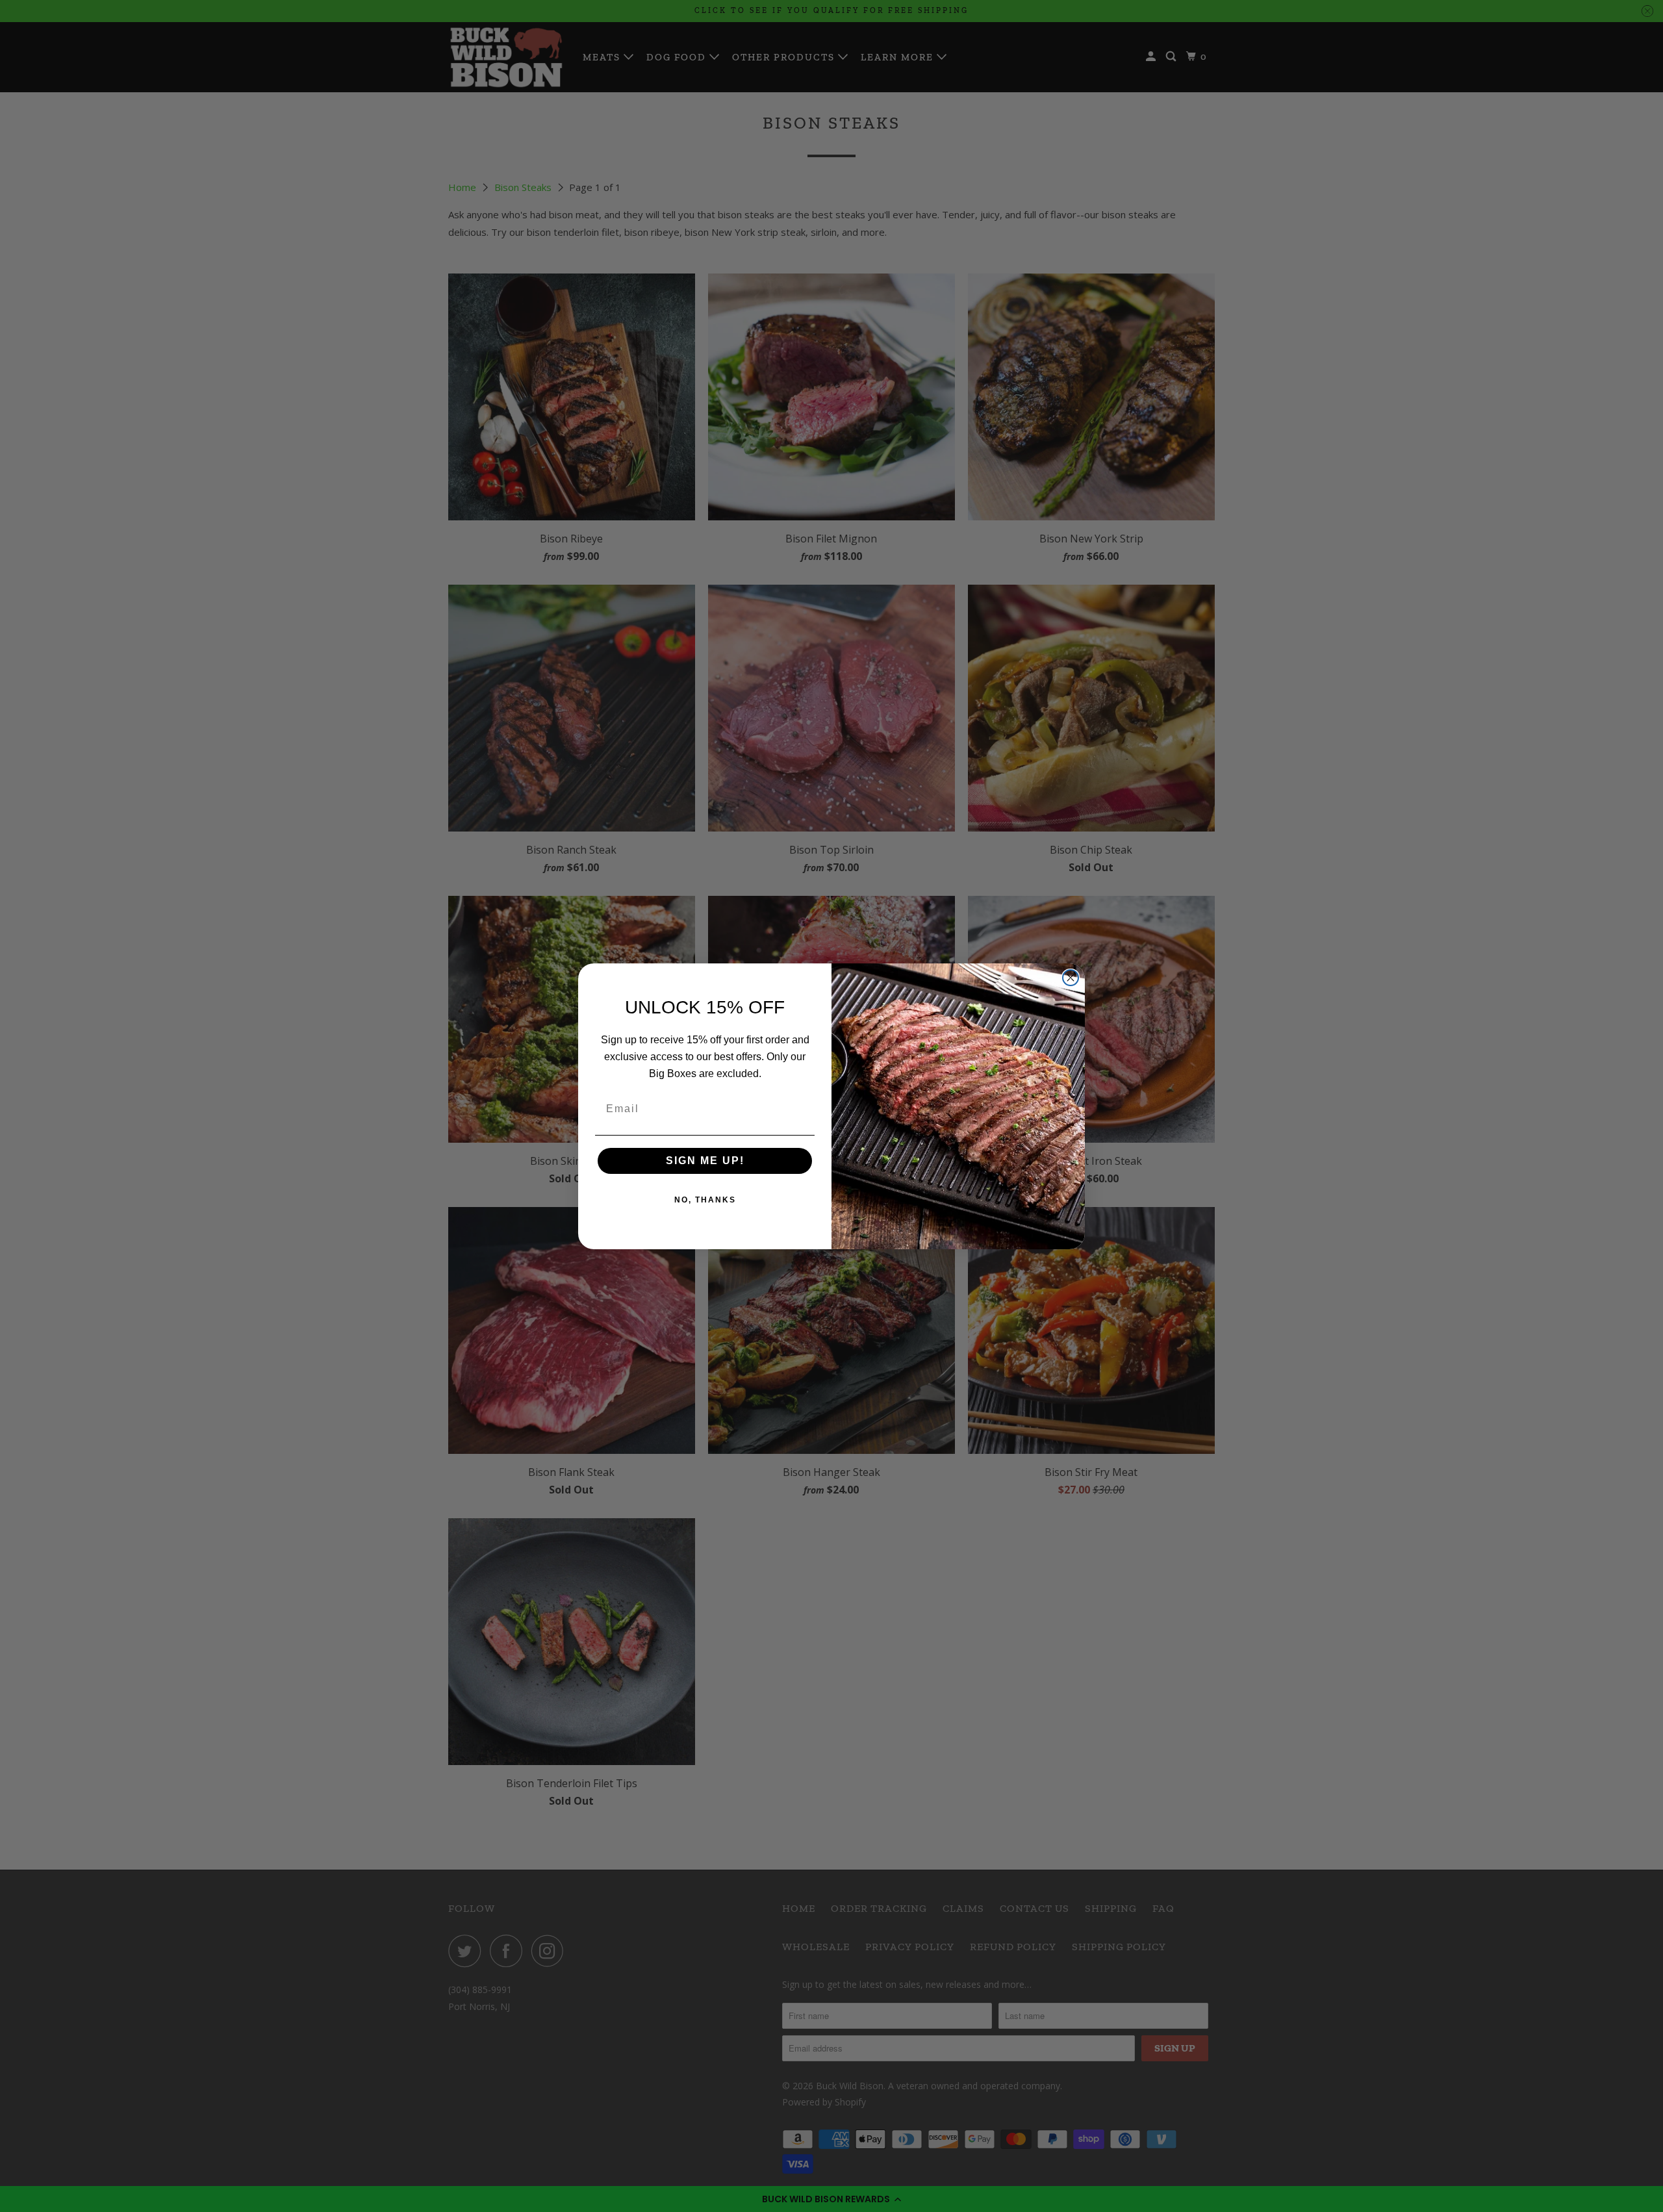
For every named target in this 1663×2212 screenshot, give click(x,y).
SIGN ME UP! (705, 1161)
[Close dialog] (1071, 978)
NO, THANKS (705, 1200)
